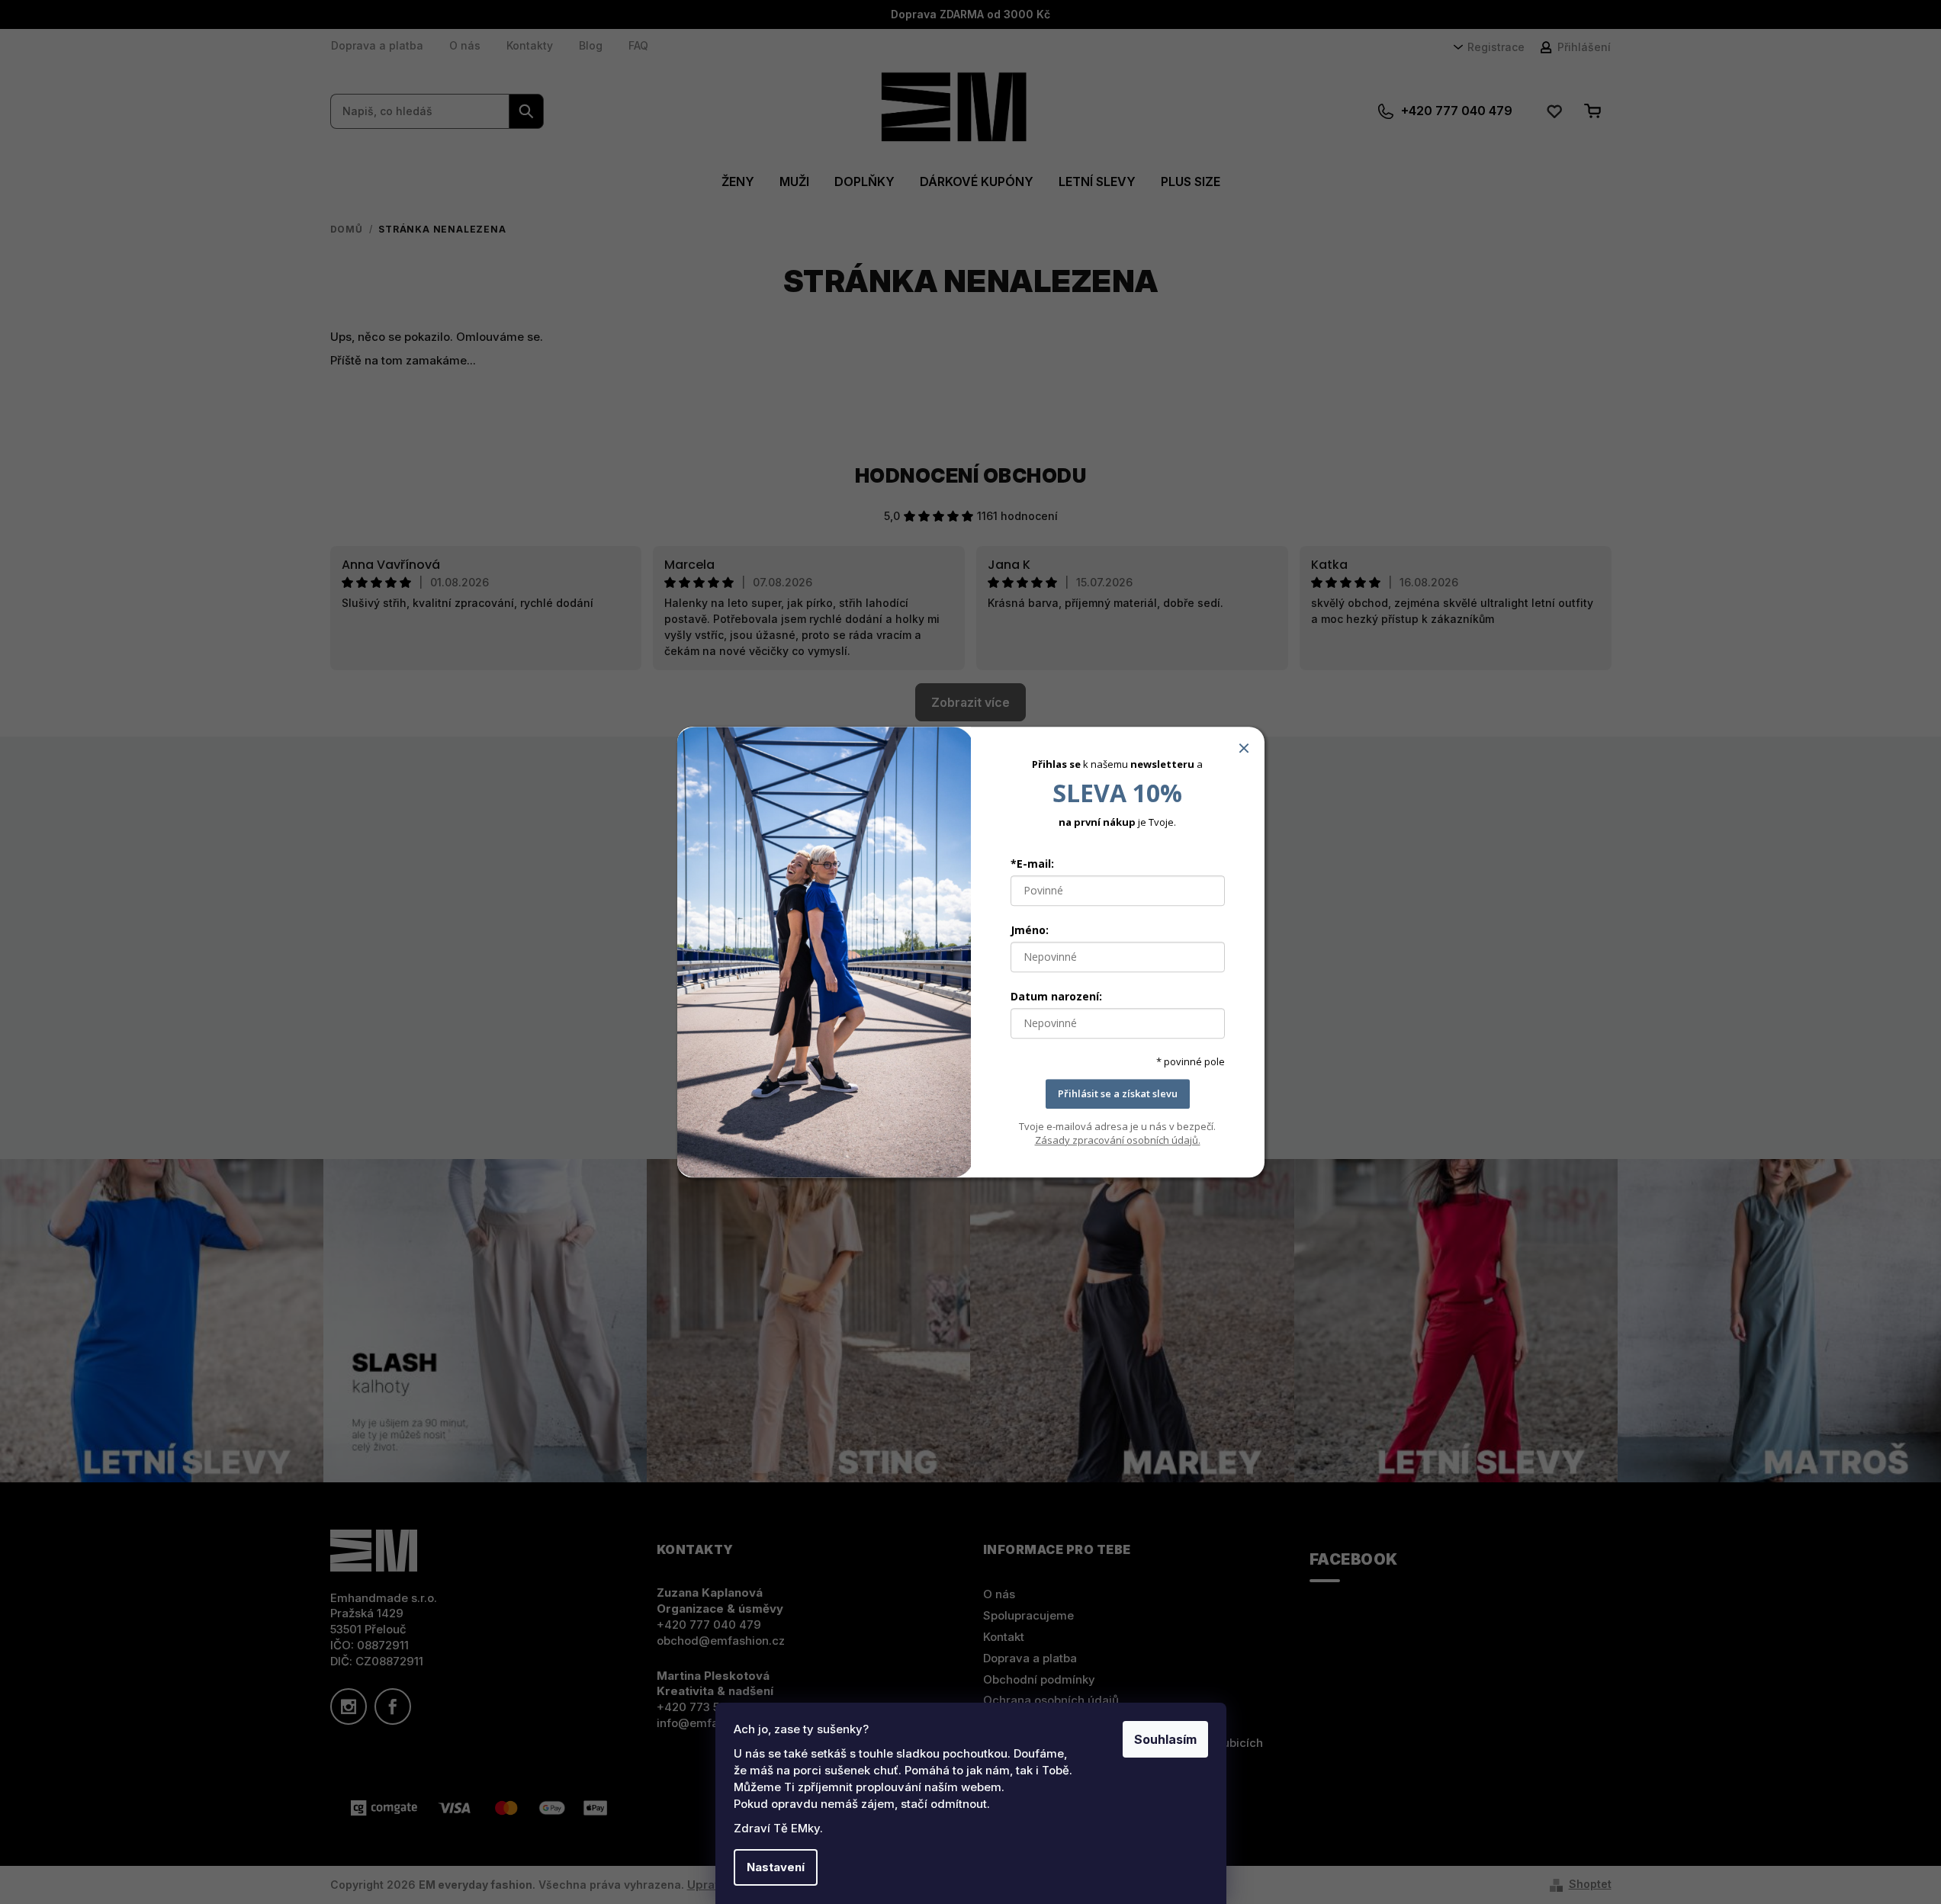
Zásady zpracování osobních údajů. (1118, 1140)
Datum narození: (1056, 996)
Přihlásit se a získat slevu (1118, 1093)
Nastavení (776, 1867)
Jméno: (1030, 930)
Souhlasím (1165, 1739)
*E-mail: (1032, 864)
